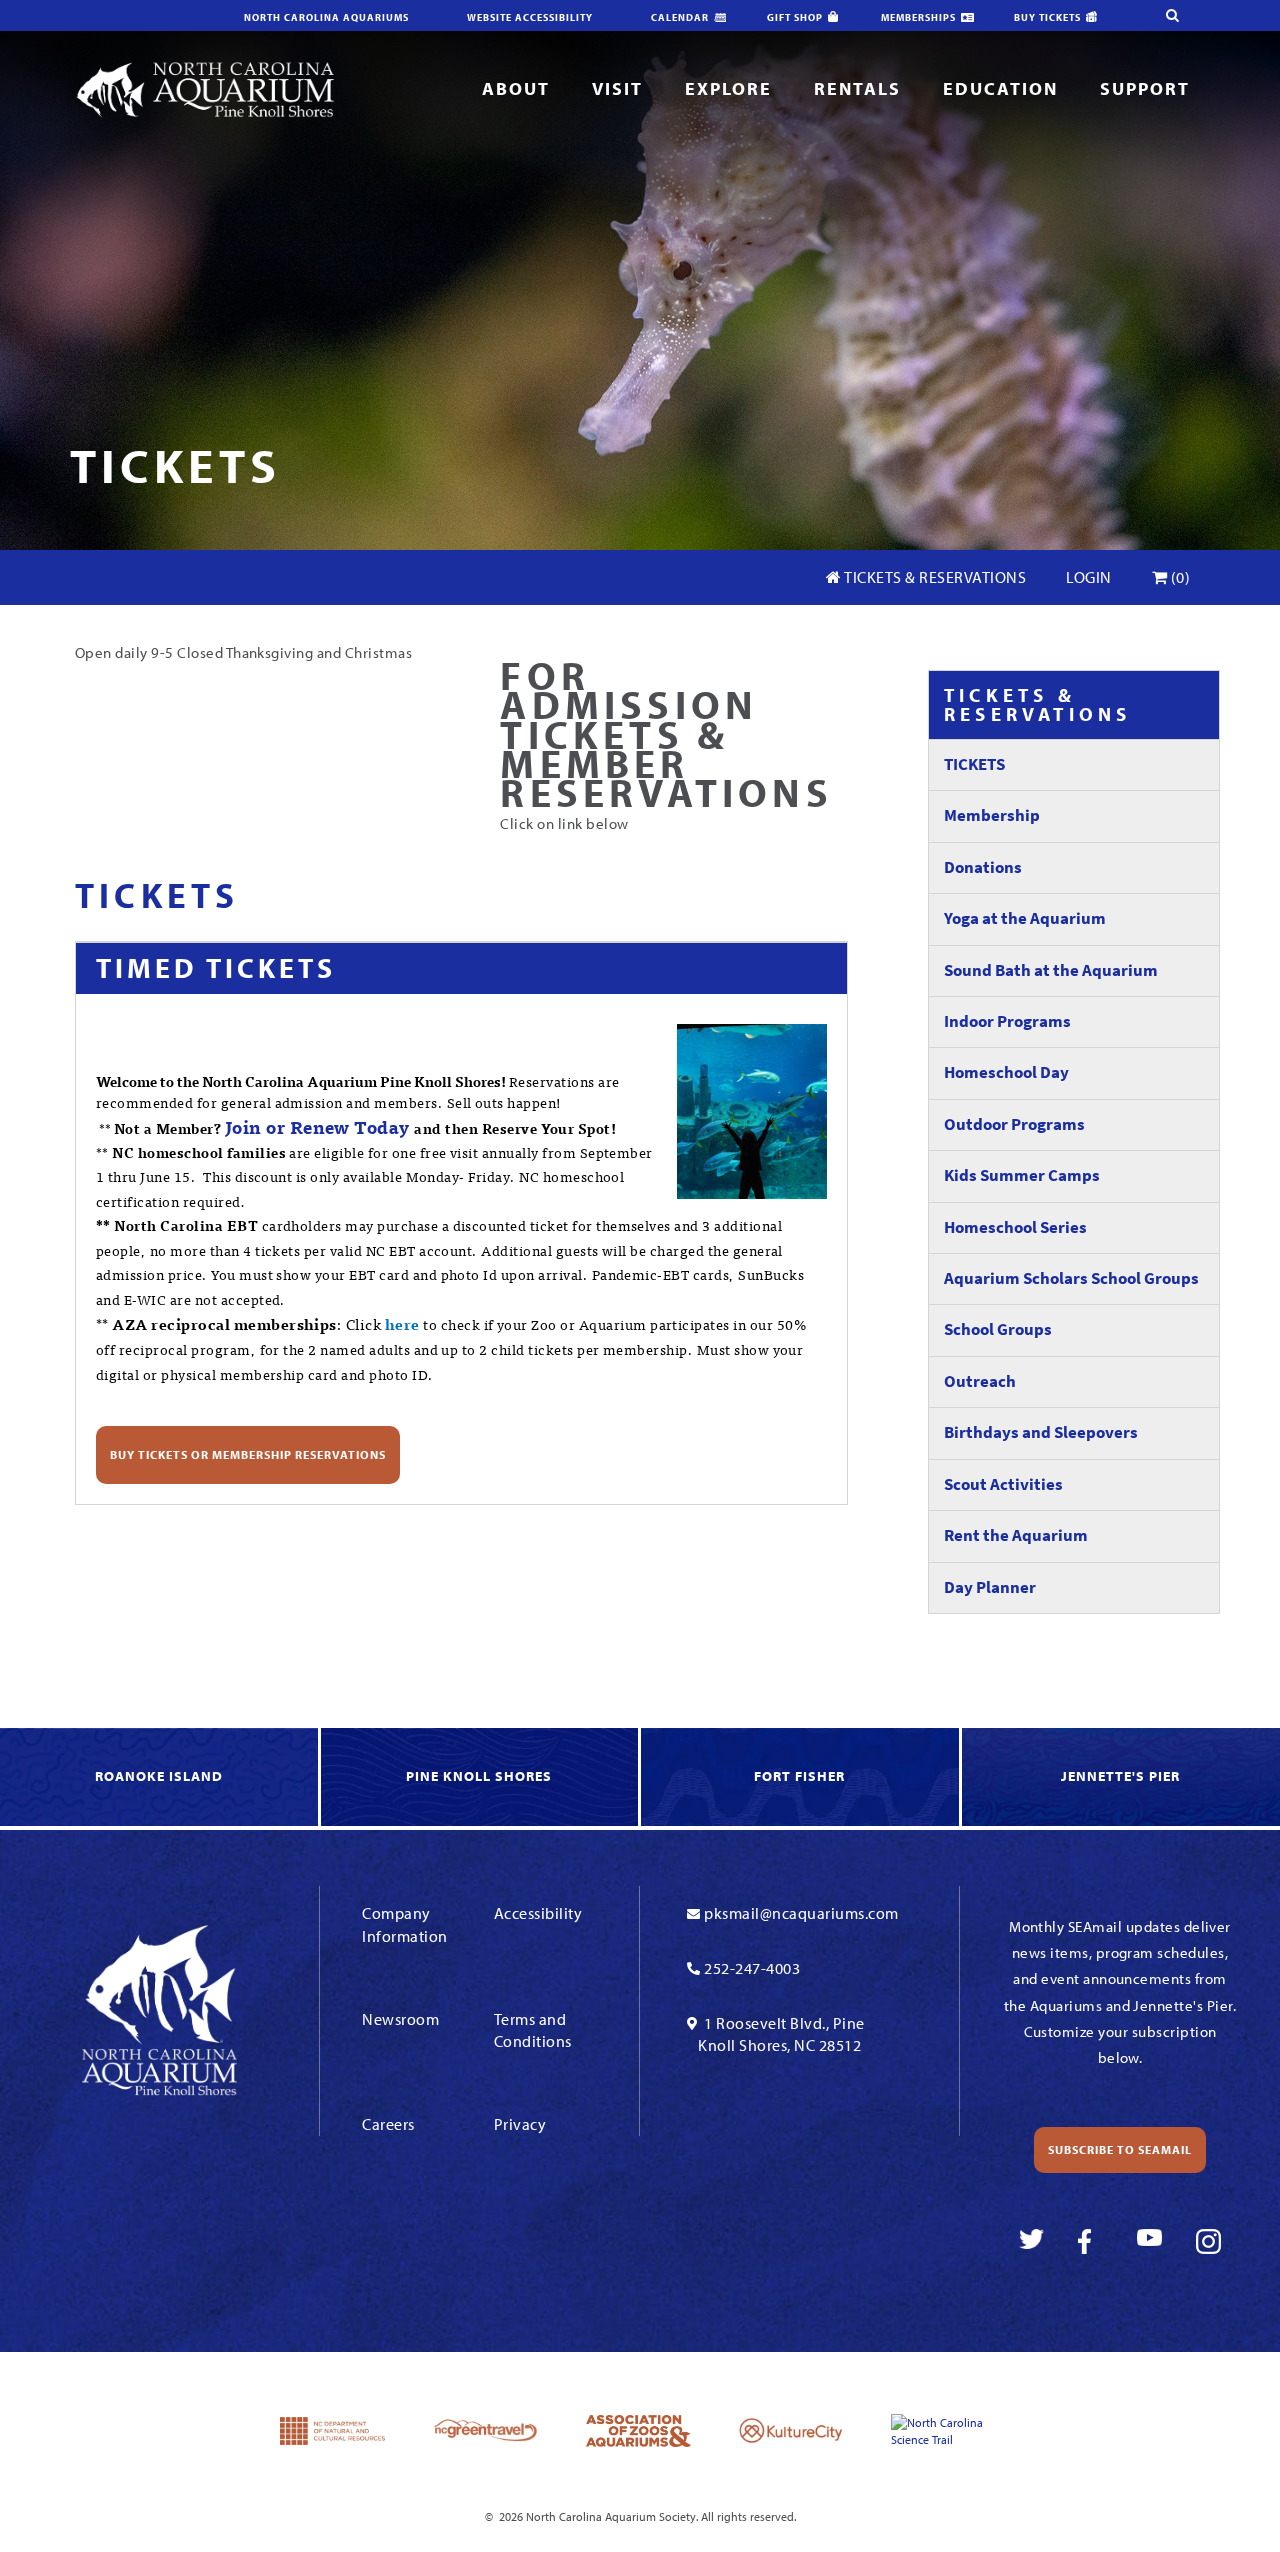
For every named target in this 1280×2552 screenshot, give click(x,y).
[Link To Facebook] (1090, 2241)
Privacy (520, 2124)
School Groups (998, 1329)
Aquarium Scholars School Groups (1071, 1278)
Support (1145, 88)
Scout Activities (1003, 1484)
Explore (728, 88)
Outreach (980, 1381)
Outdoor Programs (1014, 1124)
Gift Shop (795, 17)
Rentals (857, 88)
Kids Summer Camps (1022, 1175)
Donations (983, 867)
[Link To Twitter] (1031, 2241)
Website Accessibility (530, 17)
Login (1089, 577)
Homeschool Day (1006, 1072)
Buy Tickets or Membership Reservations (248, 1454)
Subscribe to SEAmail (1120, 2149)
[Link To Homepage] (205, 88)
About (516, 88)
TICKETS (974, 764)
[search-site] (1172, 16)
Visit (617, 88)
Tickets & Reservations (934, 577)
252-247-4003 (752, 1968)
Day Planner (990, 1587)
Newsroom (400, 2019)
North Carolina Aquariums (326, 17)
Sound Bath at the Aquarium (1051, 970)
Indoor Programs (1007, 1021)
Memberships (918, 17)
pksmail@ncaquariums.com (801, 1913)
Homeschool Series (1015, 1227)
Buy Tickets (1047, 17)
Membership (992, 815)
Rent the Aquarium (1016, 1535)
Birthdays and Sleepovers (1041, 1432)
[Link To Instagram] (1208, 2241)
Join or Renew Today (317, 1126)
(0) (1178, 577)
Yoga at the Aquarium (1025, 918)
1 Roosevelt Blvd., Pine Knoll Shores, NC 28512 (781, 2034)
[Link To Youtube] (1149, 2241)
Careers (388, 2124)
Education (1000, 88)
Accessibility (538, 1913)
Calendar (680, 17)
